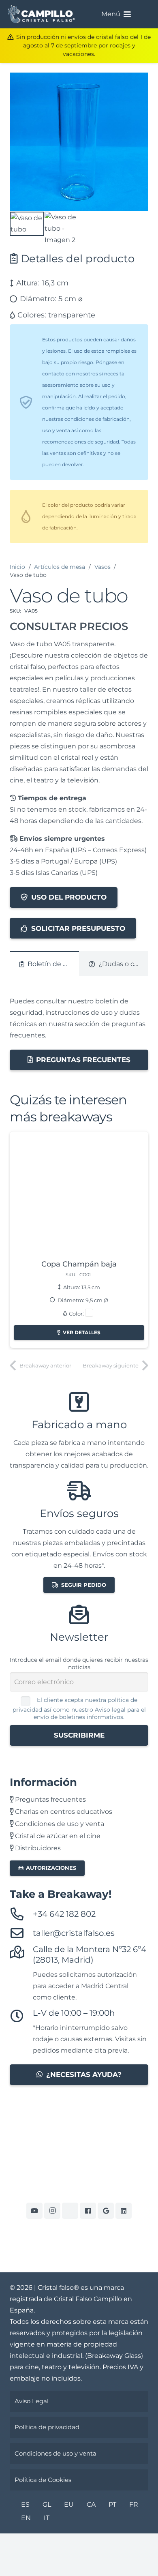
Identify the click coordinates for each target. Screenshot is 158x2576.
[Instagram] (52, 2211)
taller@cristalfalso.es (74, 1933)
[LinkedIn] (124, 2211)
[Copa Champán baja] (79, 1196)
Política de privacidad (47, 2427)
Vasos (102, 567)
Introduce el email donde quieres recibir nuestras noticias (79, 1663)
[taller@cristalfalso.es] (21, 1933)
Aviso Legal (32, 2401)
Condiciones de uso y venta (59, 1824)
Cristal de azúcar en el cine (57, 1836)
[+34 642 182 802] (21, 1914)
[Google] (106, 2211)
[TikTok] (70, 2211)
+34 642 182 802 (64, 1914)
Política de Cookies (43, 2480)
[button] (127, 14)
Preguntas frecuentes (50, 1799)
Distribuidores (37, 1848)
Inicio (17, 567)
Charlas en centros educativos (63, 1812)
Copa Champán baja (79, 1264)
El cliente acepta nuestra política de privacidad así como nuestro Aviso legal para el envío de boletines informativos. (79, 1708)
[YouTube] (34, 2211)
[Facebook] (88, 2211)
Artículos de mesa (60, 567)
